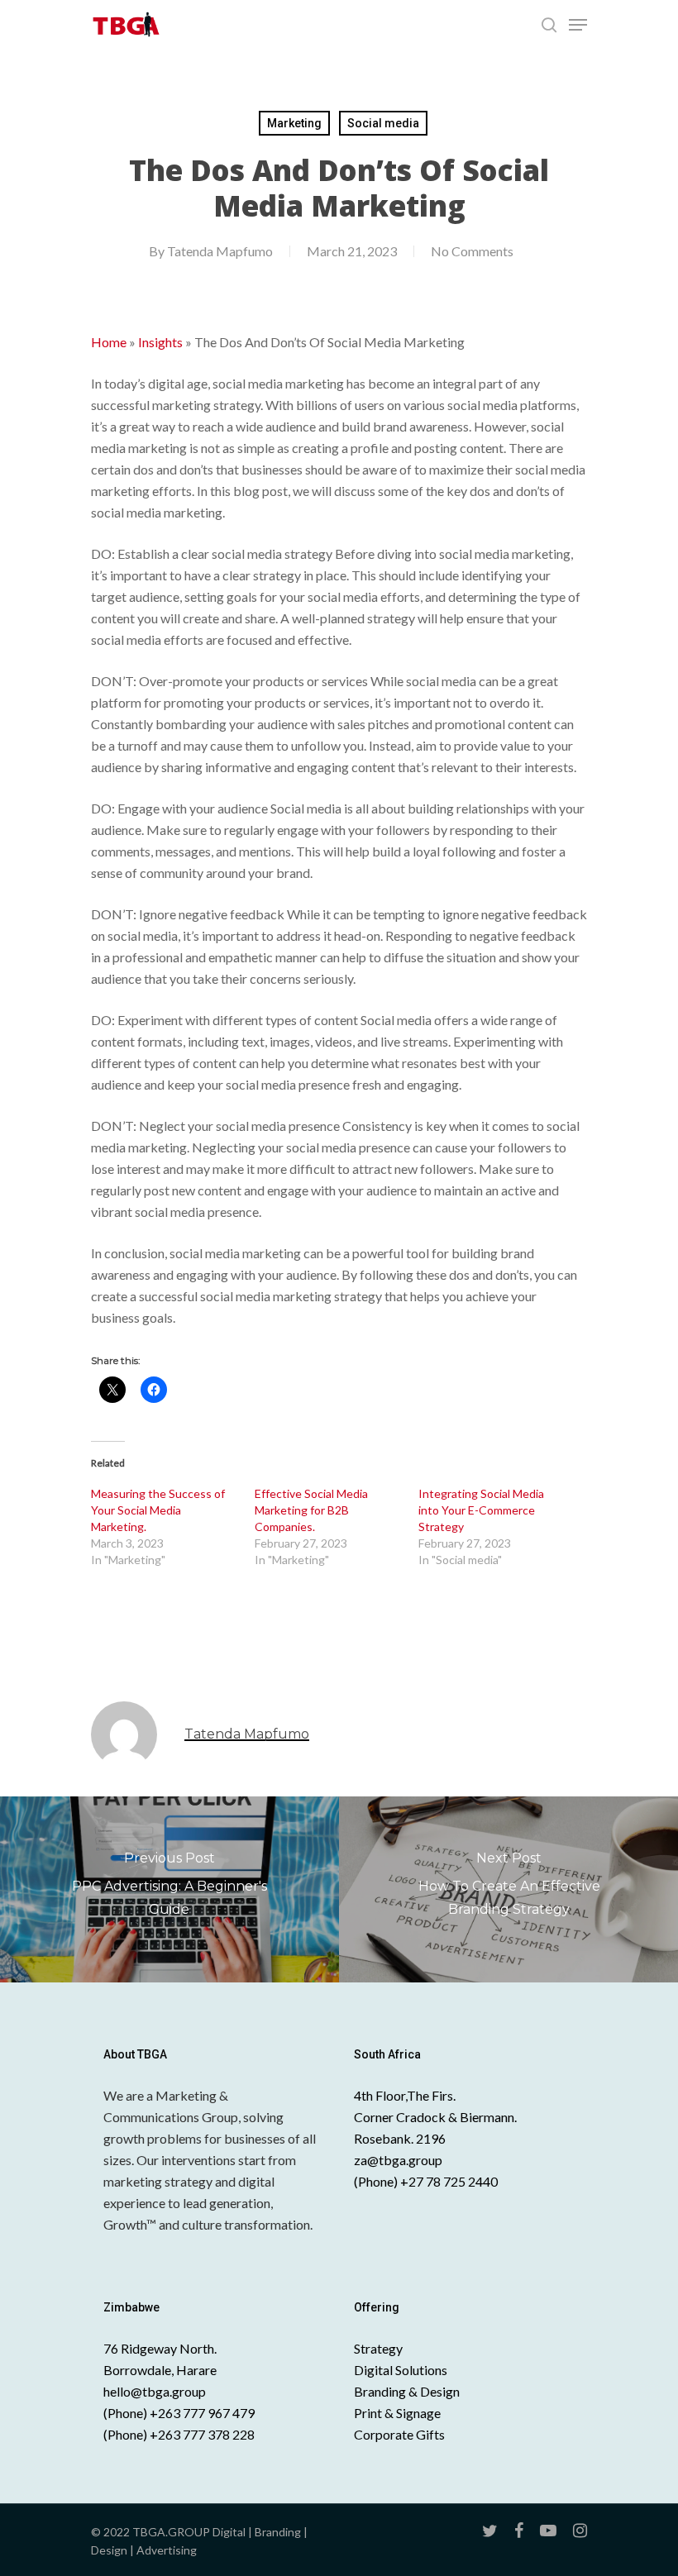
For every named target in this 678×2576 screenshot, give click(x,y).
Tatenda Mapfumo (220, 251)
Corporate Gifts (399, 2434)
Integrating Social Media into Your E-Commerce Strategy (481, 1510)
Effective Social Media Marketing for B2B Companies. (311, 1510)
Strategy (378, 2348)
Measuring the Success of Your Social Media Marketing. (158, 1510)
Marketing (294, 123)
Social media (383, 123)
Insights (160, 342)
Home (109, 342)
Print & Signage (397, 2413)
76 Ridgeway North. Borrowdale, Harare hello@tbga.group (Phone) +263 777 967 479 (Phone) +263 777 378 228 (179, 2391)
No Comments (472, 251)
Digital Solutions (401, 2370)
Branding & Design (407, 2391)
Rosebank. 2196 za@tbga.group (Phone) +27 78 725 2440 (426, 2160)
